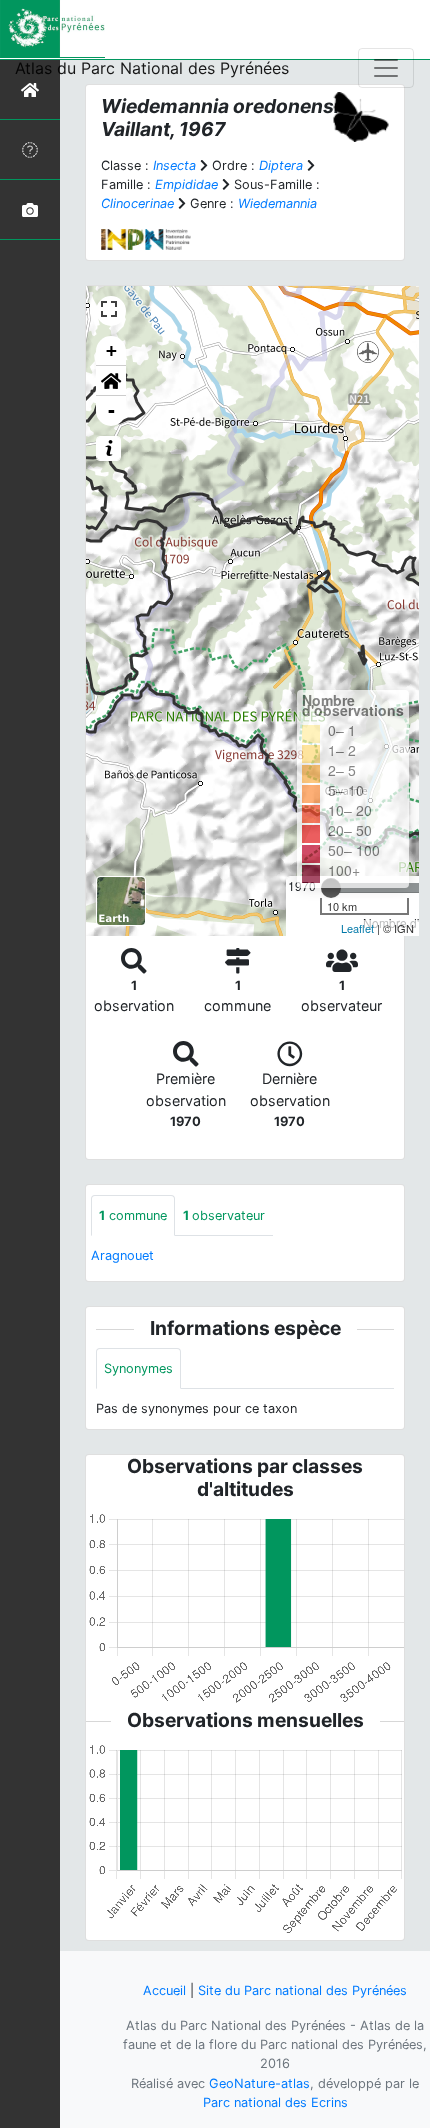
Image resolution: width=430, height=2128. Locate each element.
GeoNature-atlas (259, 2083)
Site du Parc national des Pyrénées (302, 1990)
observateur (224, 1215)
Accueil (164, 1990)
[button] (111, 381)
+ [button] (111, 350)
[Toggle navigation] (386, 68)
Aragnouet (122, 1255)
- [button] (111, 410)
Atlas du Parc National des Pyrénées (152, 68)
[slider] (331, 888)
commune (133, 1215)
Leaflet (357, 928)
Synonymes (138, 1368)
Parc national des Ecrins (275, 2102)
